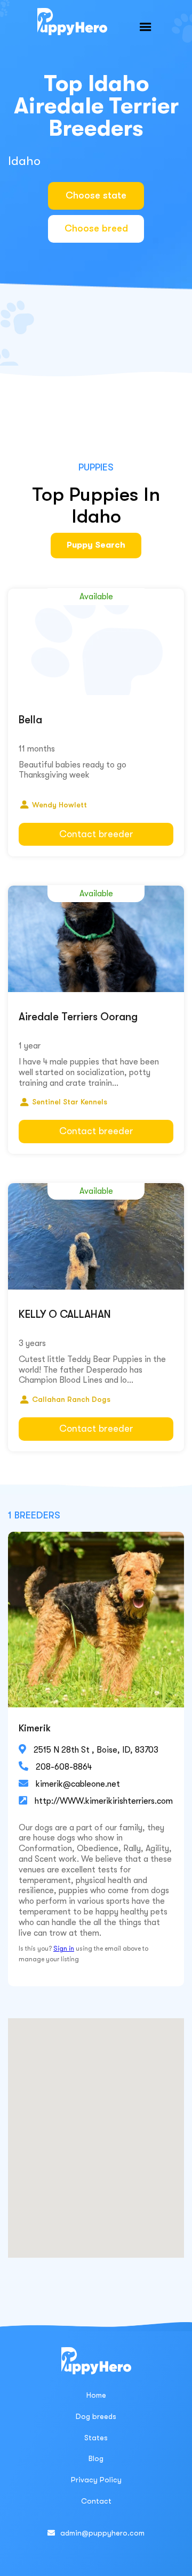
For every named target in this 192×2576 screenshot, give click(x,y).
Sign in (64, 1948)
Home (96, 2395)
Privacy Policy (96, 2480)
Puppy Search (96, 545)
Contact (96, 2501)
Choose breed (96, 228)
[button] (146, 27)
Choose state (96, 195)
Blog (96, 2458)
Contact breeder (96, 834)
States (96, 2438)
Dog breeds (96, 2416)
